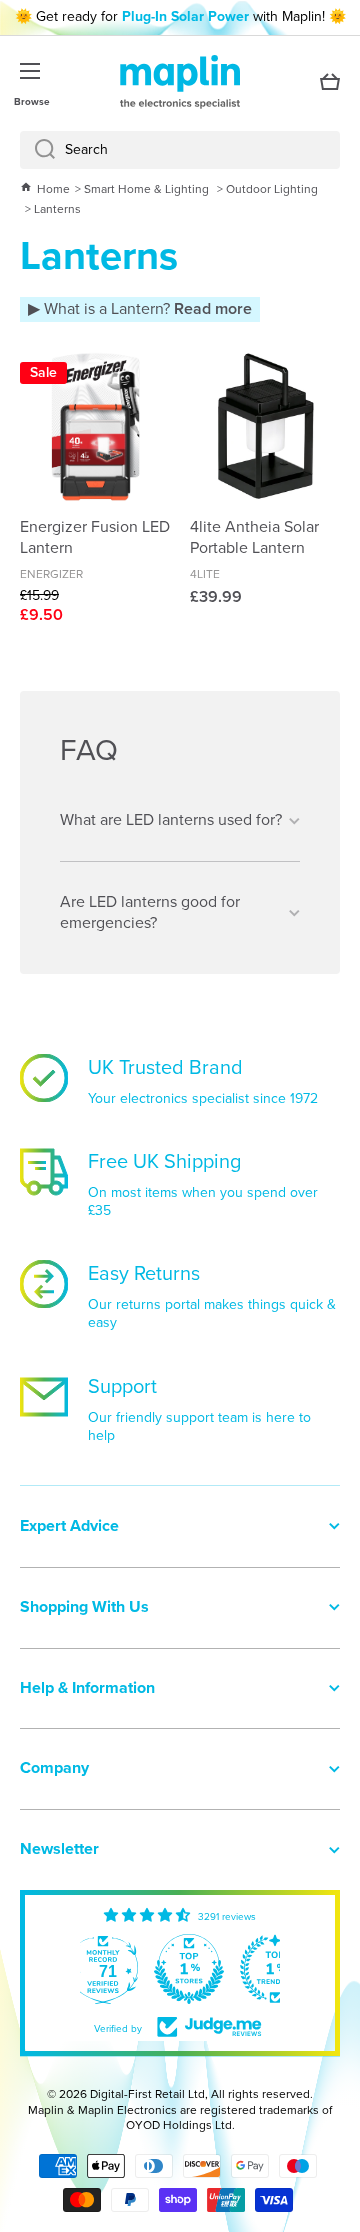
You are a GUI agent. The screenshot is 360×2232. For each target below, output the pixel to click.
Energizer (51, 574)
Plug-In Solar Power (185, 16)
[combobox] (180, 150)
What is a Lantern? (146, 308)
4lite (205, 574)
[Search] (37, 150)
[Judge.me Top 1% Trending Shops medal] (275, 1969)
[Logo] (180, 82)
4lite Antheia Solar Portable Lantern (254, 538)
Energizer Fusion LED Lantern (95, 538)
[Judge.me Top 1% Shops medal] (189, 1969)
